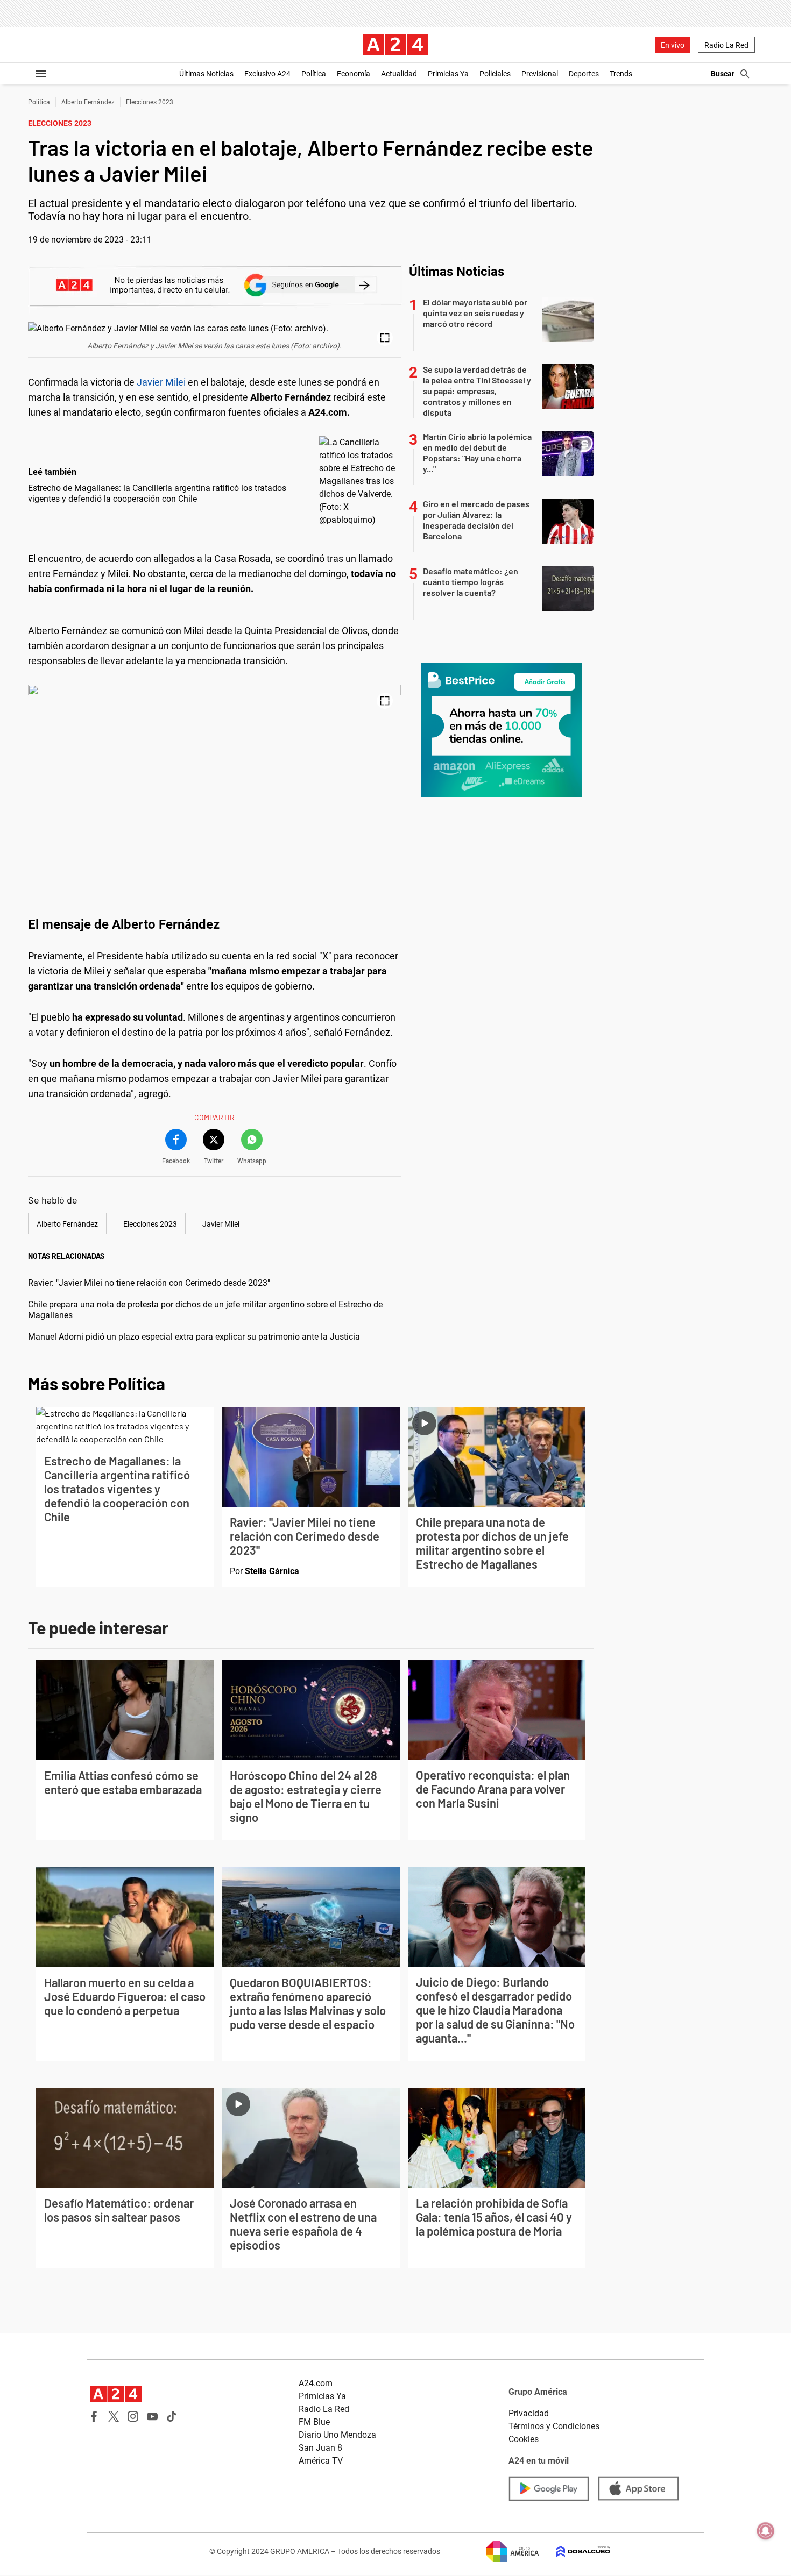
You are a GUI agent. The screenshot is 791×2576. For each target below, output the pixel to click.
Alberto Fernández (88, 102)
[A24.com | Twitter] (114, 2416)
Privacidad (529, 2413)
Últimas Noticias (206, 74)
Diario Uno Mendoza (337, 2435)
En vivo (673, 45)
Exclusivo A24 (267, 74)
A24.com (316, 2383)
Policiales (495, 74)
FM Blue (314, 2422)
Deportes (584, 74)
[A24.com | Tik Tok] (172, 2416)
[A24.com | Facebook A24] (94, 2416)
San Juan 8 (320, 2448)
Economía (354, 74)
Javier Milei (161, 382)
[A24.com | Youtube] (152, 2416)
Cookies (524, 2439)
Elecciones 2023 (150, 102)
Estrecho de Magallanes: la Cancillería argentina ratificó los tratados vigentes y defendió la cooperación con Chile (157, 493)
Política (314, 74)
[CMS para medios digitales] (575, 2552)
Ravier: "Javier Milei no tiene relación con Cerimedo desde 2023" (149, 1283)
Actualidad (399, 74)
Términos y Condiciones (554, 2426)
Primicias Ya (448, 74)
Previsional (540, 74)
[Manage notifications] (766, 2531)
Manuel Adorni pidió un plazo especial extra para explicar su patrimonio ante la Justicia (194, 1337)
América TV (321, 2461)
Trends (621, 74)
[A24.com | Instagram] (133, 2416)
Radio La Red (726, 45)
